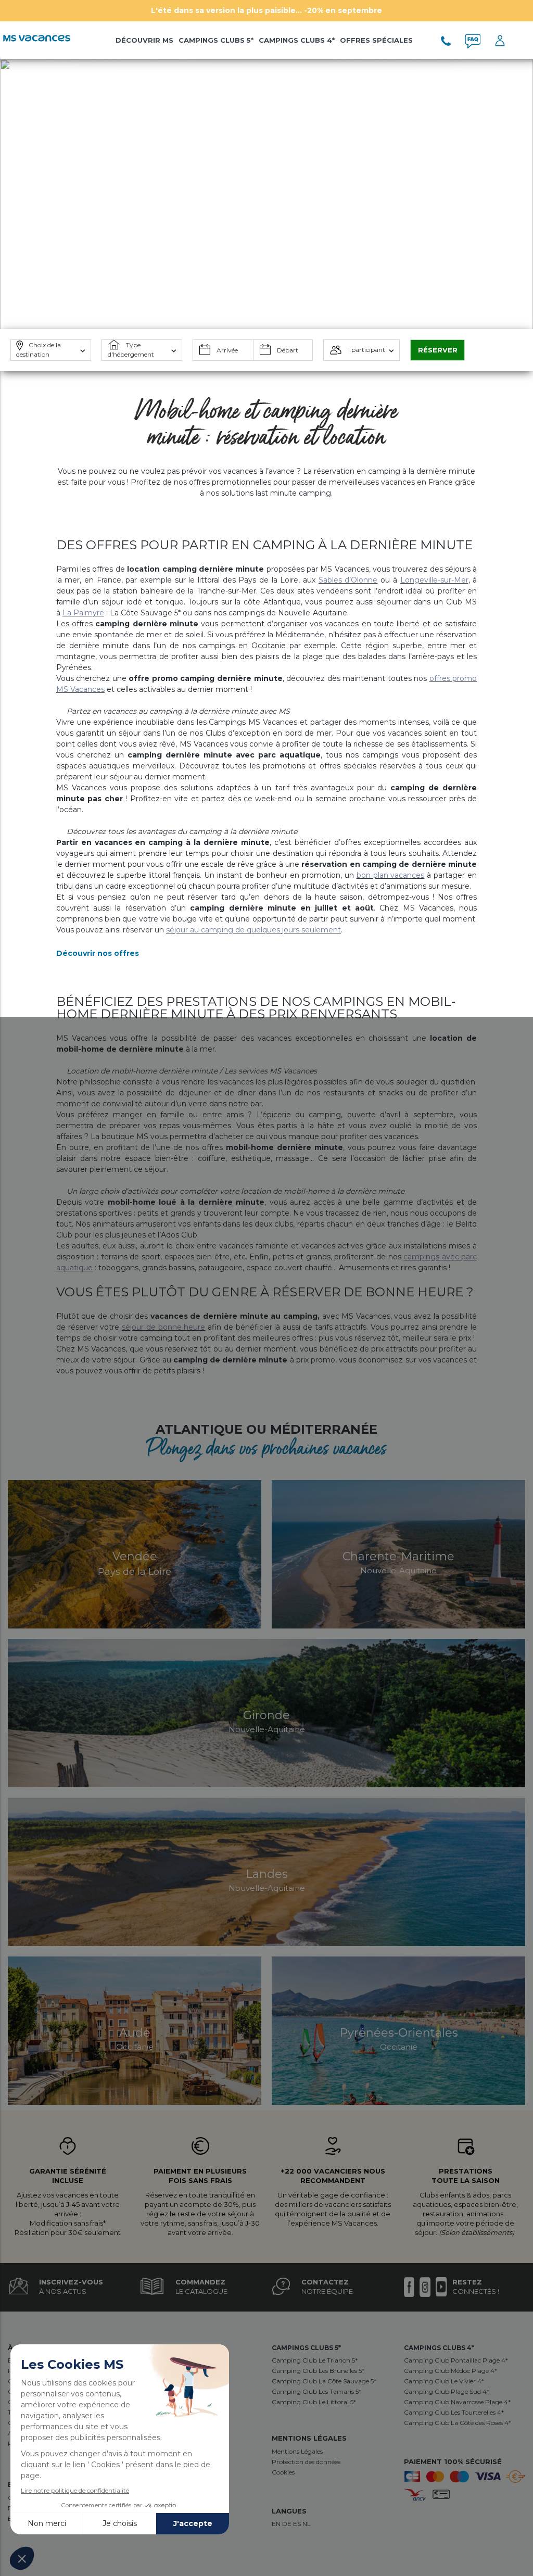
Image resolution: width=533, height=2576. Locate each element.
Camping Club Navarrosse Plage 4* (457, 2402)
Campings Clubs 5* (216, 40)
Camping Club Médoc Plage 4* (450, 2371)
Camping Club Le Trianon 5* (315, 2360)
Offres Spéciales (376, 40)
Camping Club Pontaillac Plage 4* (456, 2360)
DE (288, 2524)
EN (277, 2524)
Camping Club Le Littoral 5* (314, 2402)
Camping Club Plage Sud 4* (447, 2391)
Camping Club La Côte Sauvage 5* (324, 2381)
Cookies (283, 2472)
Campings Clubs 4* (297, 40)
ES (298, 2524)
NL (307, 2524)
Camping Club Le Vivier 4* (444, 2381)
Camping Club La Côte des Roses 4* (458, 2423)
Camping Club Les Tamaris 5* (316, 2391)
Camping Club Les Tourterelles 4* (454, 2412)
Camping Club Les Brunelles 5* (318, 2371)
